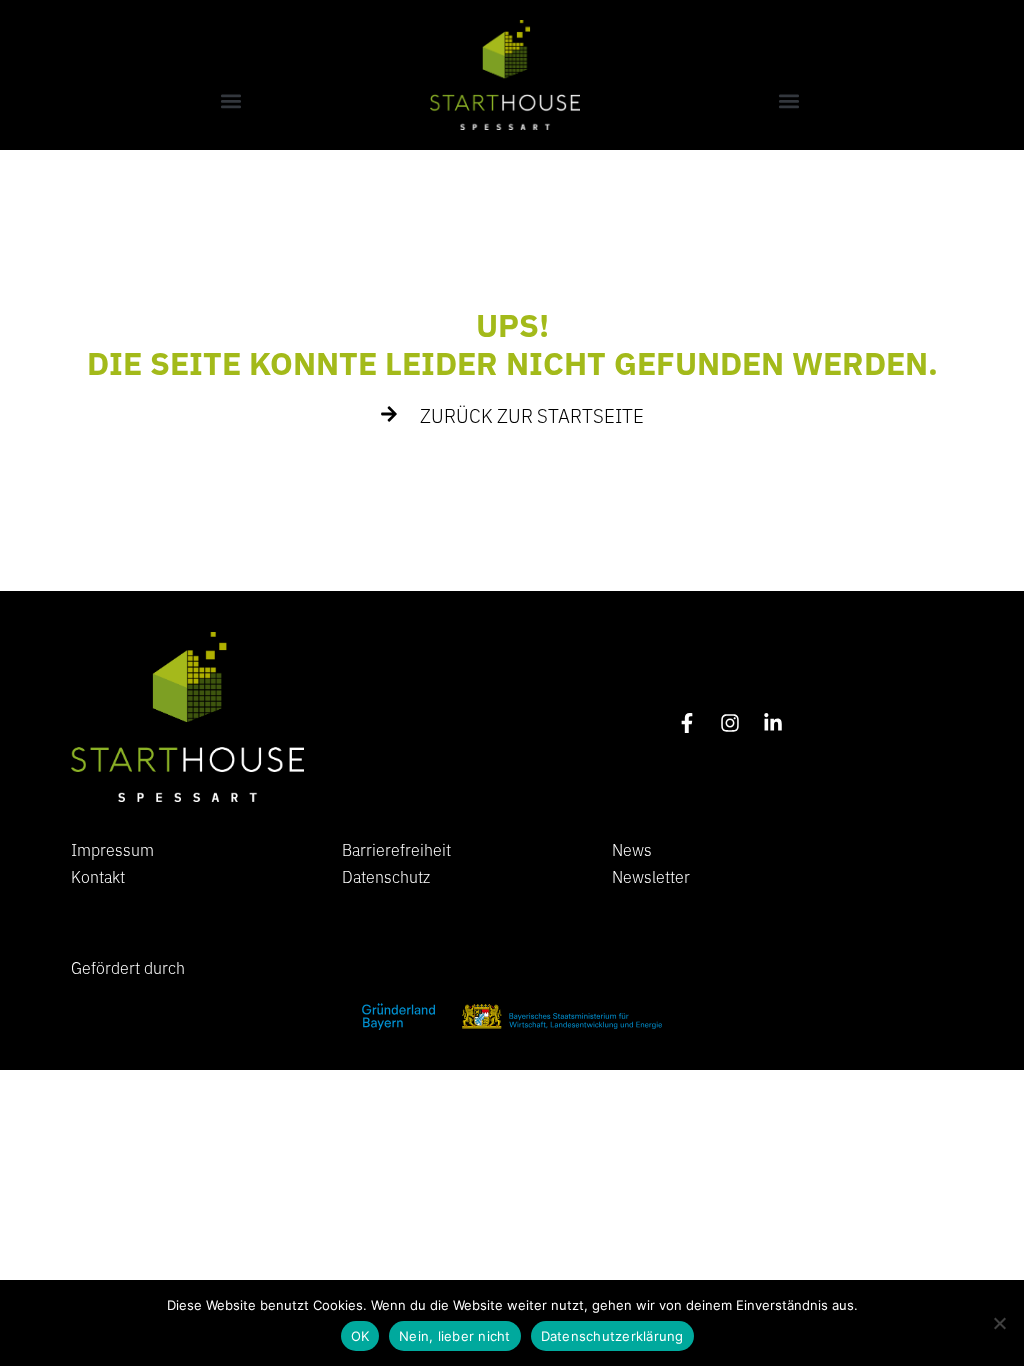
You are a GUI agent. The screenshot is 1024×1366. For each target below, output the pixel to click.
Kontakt (98, 876)
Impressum (112, 849)
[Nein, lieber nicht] (999, 1323)
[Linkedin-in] (773, 723)
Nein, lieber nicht (455, 1336)
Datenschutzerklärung (612, 1336)
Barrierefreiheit (396, 849)
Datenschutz (386, 876)
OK (360, 1336)
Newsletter (651, 876)
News (632, 849)
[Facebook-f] (687, 723)
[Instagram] (730, 723)
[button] (231, 100)
